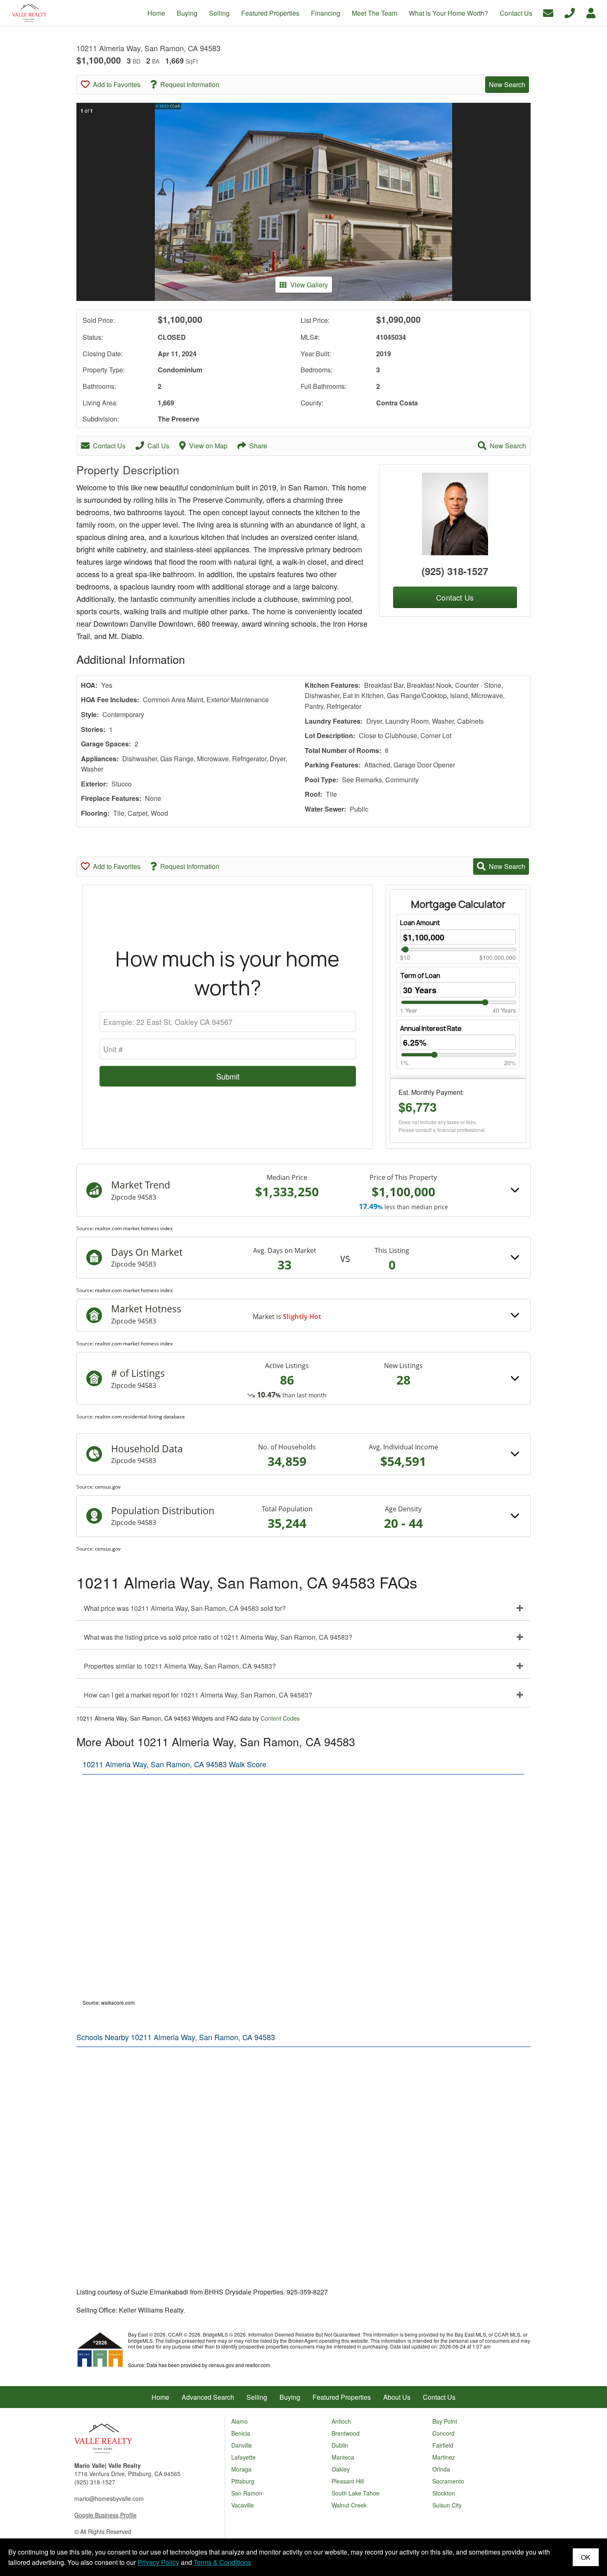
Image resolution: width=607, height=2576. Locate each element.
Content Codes (280, 1718)
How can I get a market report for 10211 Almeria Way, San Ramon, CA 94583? (198, 1695)
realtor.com (258, 2365)
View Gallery (309, 285)
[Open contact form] (548, 12)
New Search (507, 84)
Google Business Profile (106, 2515)
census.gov (108, 1487)
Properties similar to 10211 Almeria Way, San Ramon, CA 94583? (180, 1666)
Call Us (158, 446)
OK (586, 2557)
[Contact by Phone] (570, 12)
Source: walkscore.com (109, 2002)
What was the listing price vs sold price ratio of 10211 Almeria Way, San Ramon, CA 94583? (218, 1637)
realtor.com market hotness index (134, 1228)
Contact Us (109, 446)
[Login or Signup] (591, 12)
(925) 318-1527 (455, 571)
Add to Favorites (117, 84)
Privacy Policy (158, 2562)
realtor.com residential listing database (140, 1417)
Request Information (190, 84)
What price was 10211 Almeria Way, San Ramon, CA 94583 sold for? (185, 1608)
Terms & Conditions (222, 2562)
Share (258, 446)
